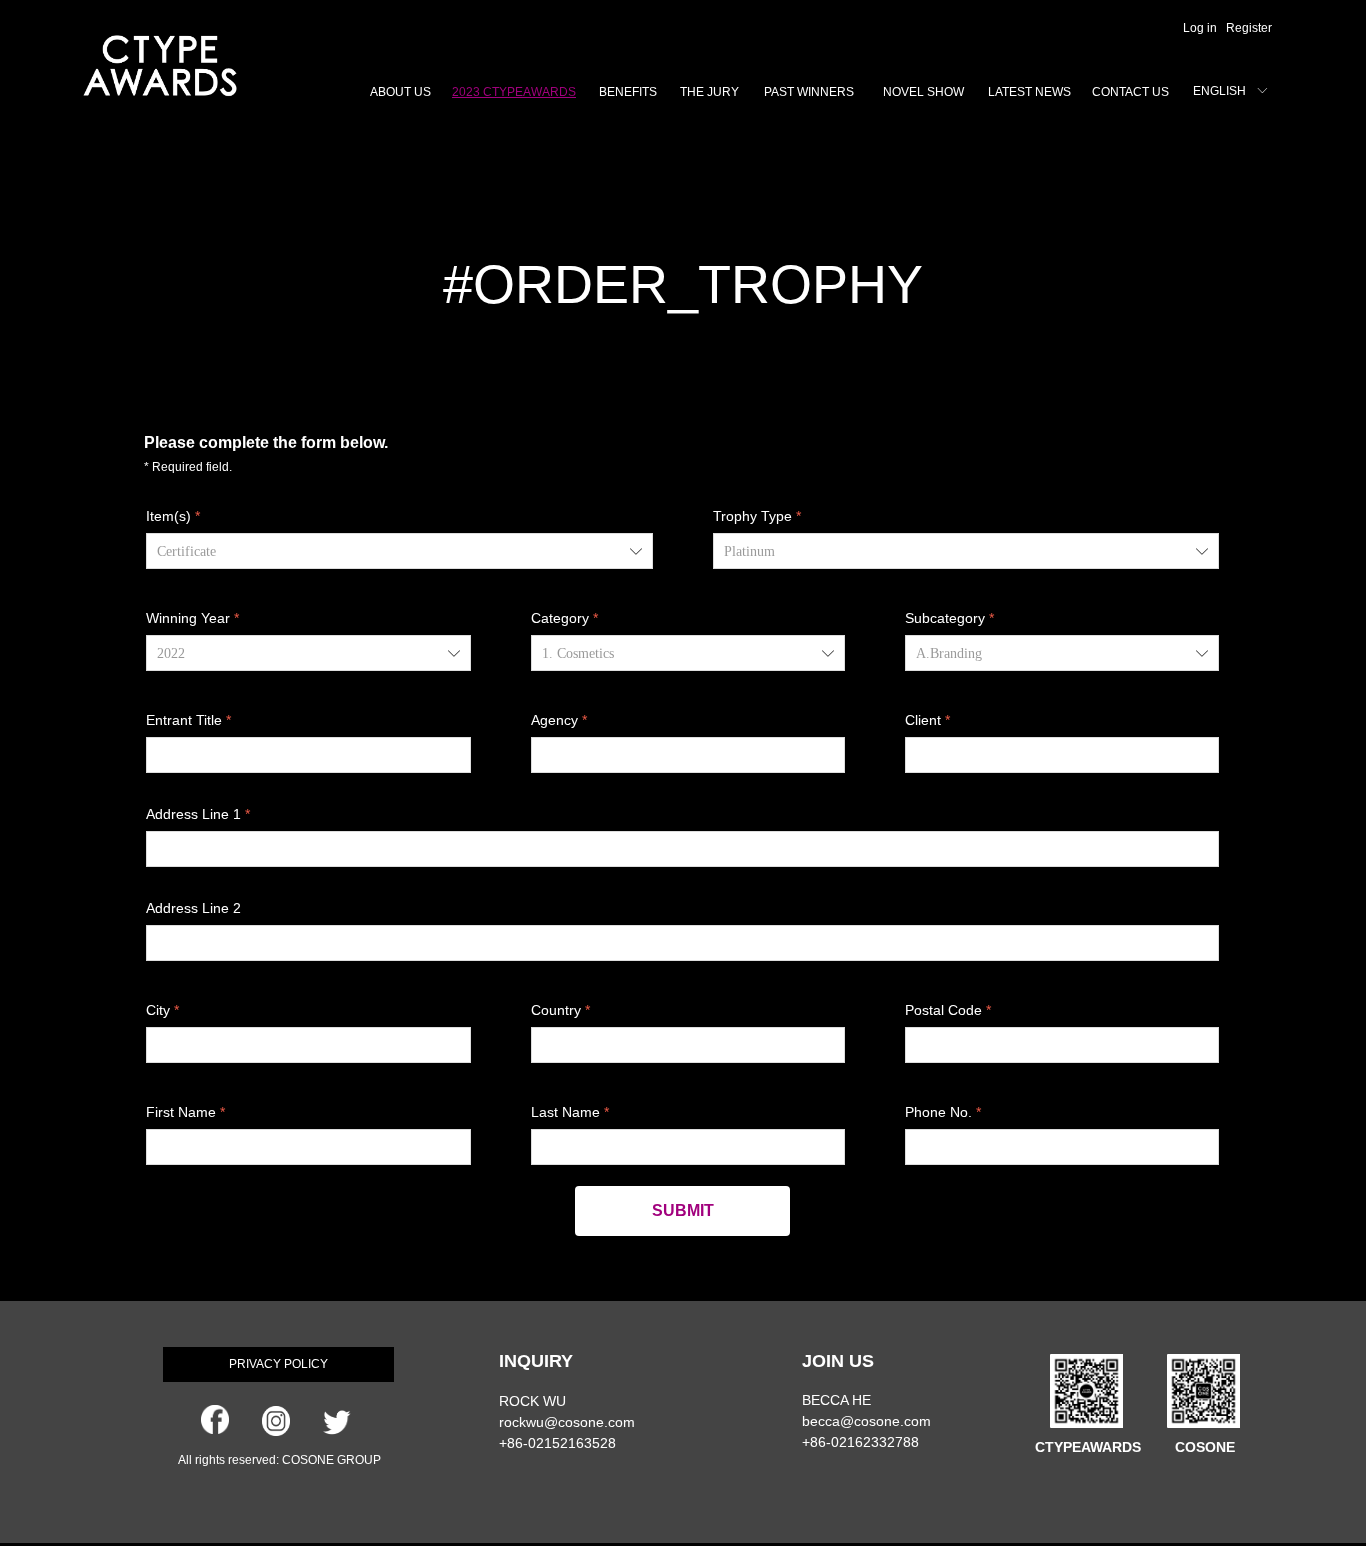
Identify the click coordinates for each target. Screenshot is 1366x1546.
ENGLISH (1219, 91)
